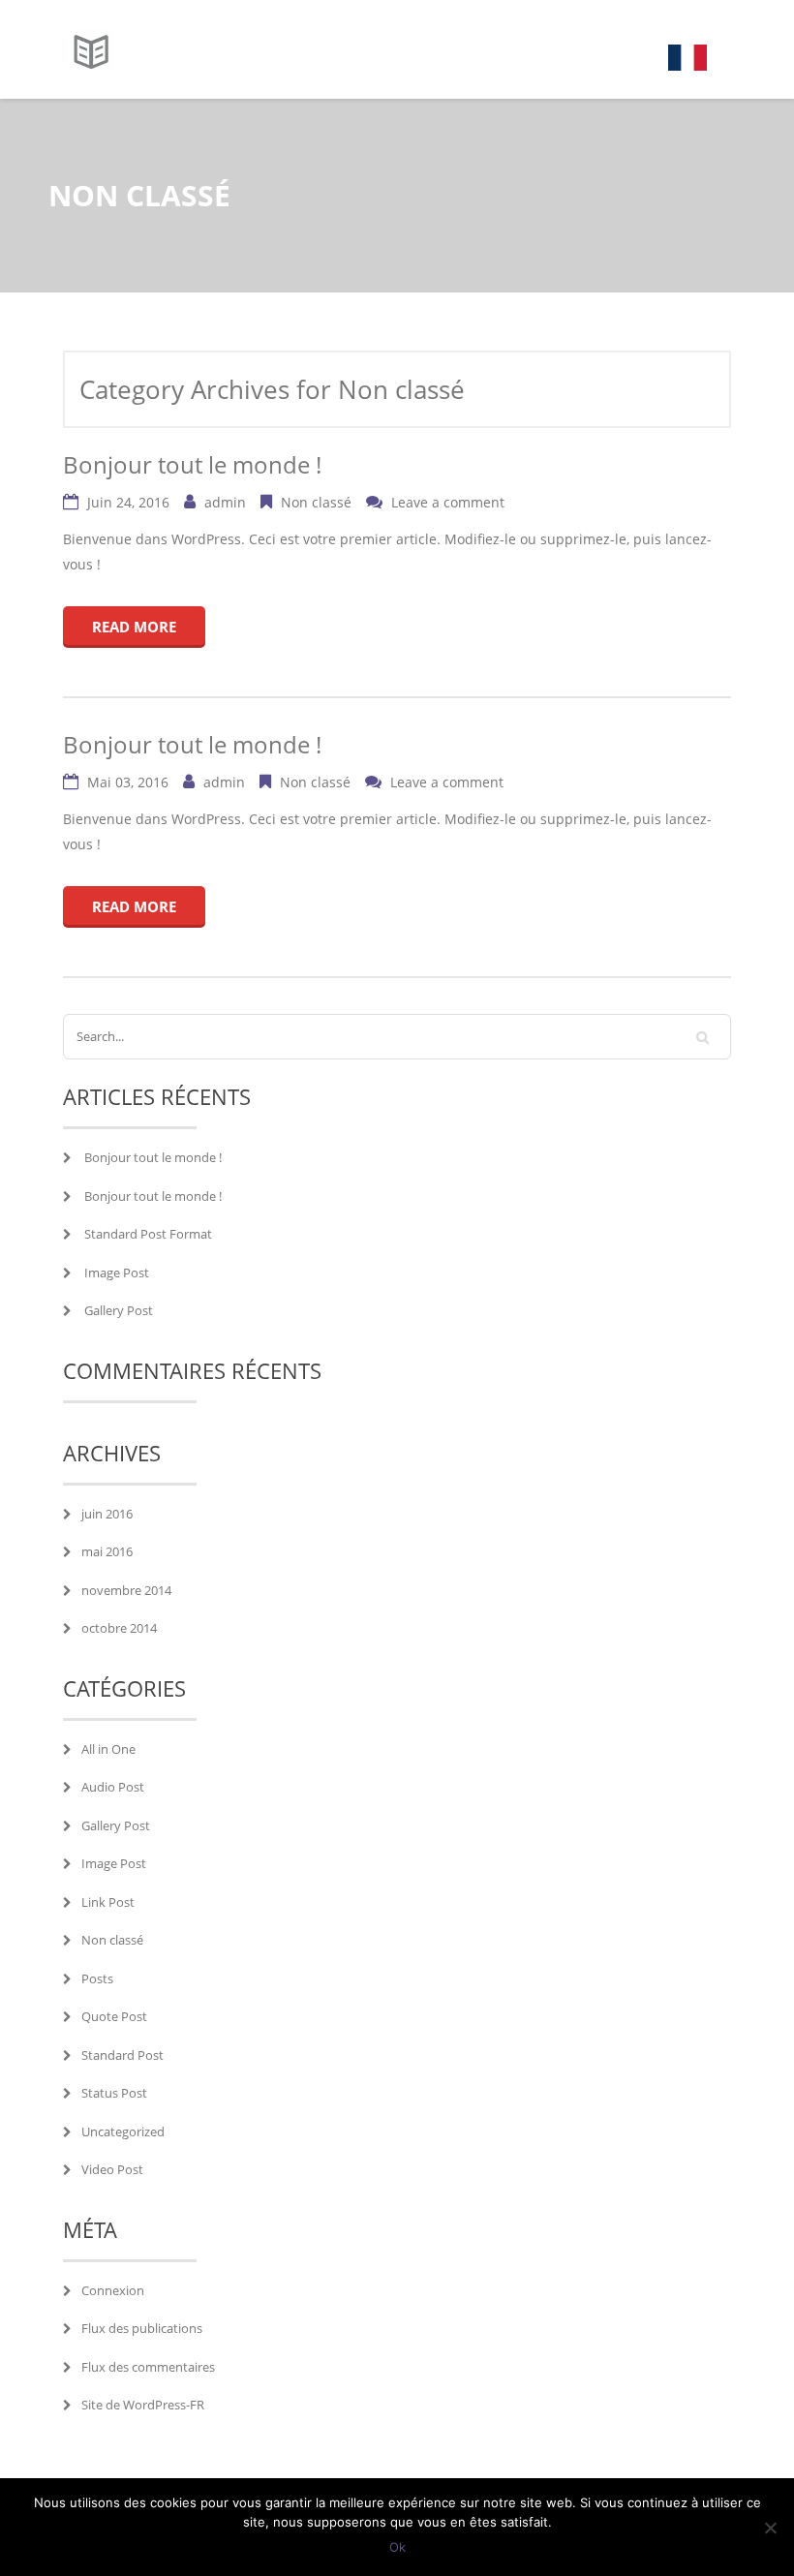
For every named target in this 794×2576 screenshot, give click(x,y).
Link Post (108, 1902)
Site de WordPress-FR (143, 2405)
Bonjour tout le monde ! (192, 464)
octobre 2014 (119, 1628)
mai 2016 (107, 1551)
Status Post (114, 2093)
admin (225, 502)
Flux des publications (142, 2328)
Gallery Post (119, 1310)
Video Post (112, 2169)
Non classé (316, 502)
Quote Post (114, 2016)
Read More (134, 627)
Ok (397, 2547)
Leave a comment (446, 502)
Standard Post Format (148, 1234)
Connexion (113, 2290)
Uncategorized (123, 2131)
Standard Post (122, 2055)
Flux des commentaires (148, 2367)
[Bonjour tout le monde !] (88, 49)
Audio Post (113, 1787)
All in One (108, 1749)
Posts (97, 1978)
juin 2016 (107, 1514)
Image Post (117, 1273)
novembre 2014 (126, 1590)
